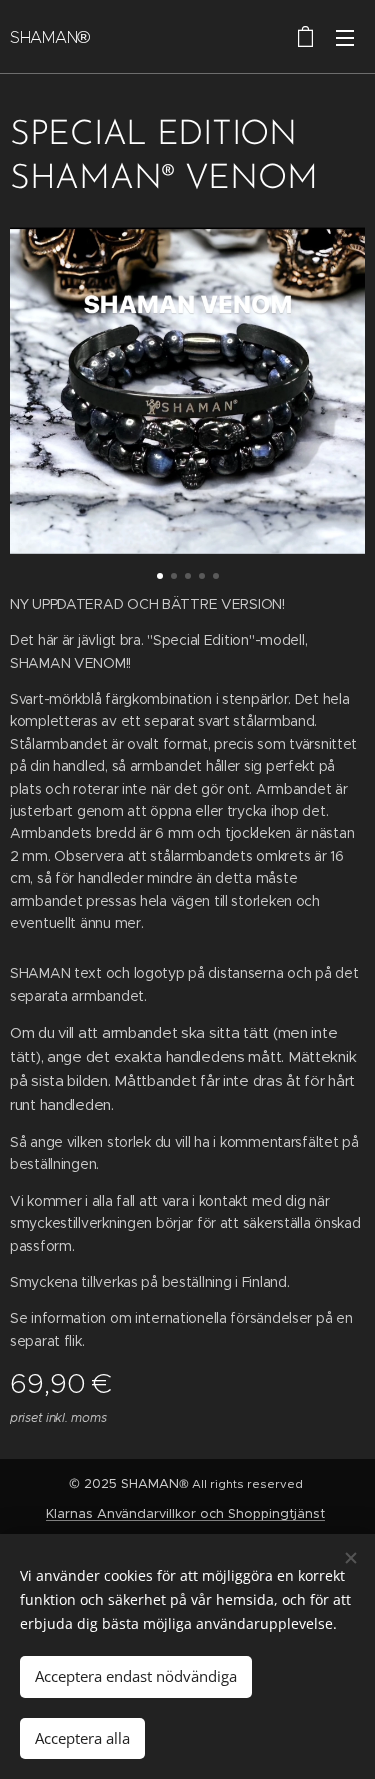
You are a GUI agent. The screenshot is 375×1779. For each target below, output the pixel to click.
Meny (345, 37)
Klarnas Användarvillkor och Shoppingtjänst (185, 1513)
